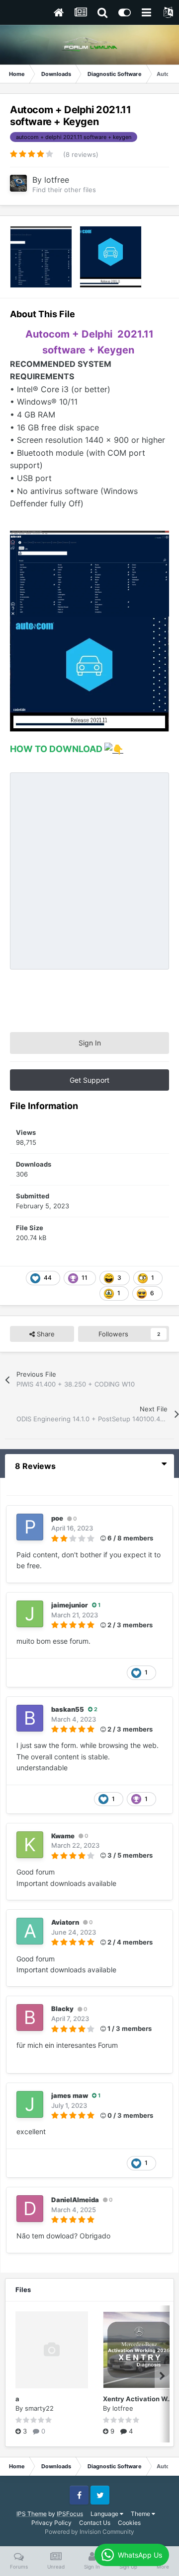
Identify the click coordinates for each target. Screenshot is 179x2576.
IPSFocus (70, 2514)
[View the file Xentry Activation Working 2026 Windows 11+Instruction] (139, 2350)
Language (105, 2514)
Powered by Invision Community (89, 2532)
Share (45, 1334)
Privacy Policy (51, 2523)
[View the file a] (52, 2350)
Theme (141, 2514)
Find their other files (64, 190)
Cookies (129, 2523)
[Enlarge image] (89, 673)
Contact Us (95, 2523)
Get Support (89, 1080)
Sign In (90, 1043)
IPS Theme (32, 2514)
